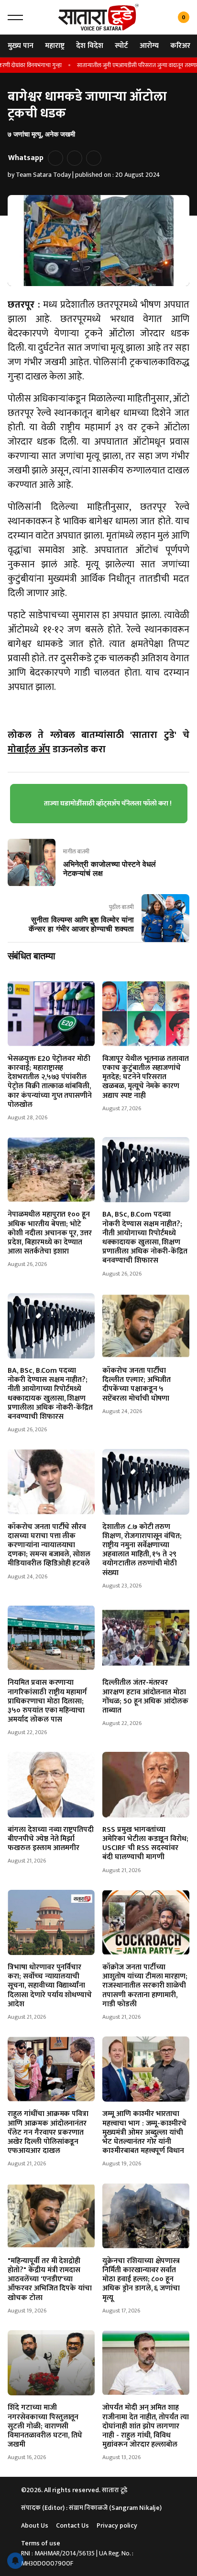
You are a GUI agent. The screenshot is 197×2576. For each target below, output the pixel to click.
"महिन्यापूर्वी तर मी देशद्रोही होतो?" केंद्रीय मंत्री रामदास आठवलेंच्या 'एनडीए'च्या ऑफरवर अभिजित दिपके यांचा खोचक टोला (50, 2279)
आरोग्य (149, 46)
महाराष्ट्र (55, 46)
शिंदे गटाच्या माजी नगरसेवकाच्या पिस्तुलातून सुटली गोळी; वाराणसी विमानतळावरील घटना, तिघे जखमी (45, 2426)
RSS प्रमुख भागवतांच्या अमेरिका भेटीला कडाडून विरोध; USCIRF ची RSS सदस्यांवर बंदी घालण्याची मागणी (145, 1844)
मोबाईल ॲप (29, 749)
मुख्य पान (21, 46)
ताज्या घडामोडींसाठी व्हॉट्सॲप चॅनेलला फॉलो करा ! (108, 803)
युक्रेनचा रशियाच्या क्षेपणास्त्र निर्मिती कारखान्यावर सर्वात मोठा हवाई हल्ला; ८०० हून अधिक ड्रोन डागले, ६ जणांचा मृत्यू (141, 2279)
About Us (35, 2525)
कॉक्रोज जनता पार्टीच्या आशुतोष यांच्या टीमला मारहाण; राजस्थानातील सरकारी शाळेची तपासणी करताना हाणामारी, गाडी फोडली (145, 1986)
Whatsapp (26, 158)
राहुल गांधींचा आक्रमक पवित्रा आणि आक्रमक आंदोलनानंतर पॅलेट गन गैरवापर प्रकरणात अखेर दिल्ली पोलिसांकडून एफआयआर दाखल (48, 2132)
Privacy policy (117, 2525)
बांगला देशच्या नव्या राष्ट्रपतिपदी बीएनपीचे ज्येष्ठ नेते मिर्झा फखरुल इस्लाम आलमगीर (51, 1839)
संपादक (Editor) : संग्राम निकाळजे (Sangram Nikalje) (91, 2508)
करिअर (180, 46)
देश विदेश (90, 46)
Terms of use (41, 2543)
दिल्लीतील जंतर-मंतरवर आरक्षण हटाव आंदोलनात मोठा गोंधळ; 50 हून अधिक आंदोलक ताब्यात (145, 1696)
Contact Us (72, 2525)
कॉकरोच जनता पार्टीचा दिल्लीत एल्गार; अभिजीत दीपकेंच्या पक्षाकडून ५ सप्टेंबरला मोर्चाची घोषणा (137, 1385)
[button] (15, 17)
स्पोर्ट (121, 46)
